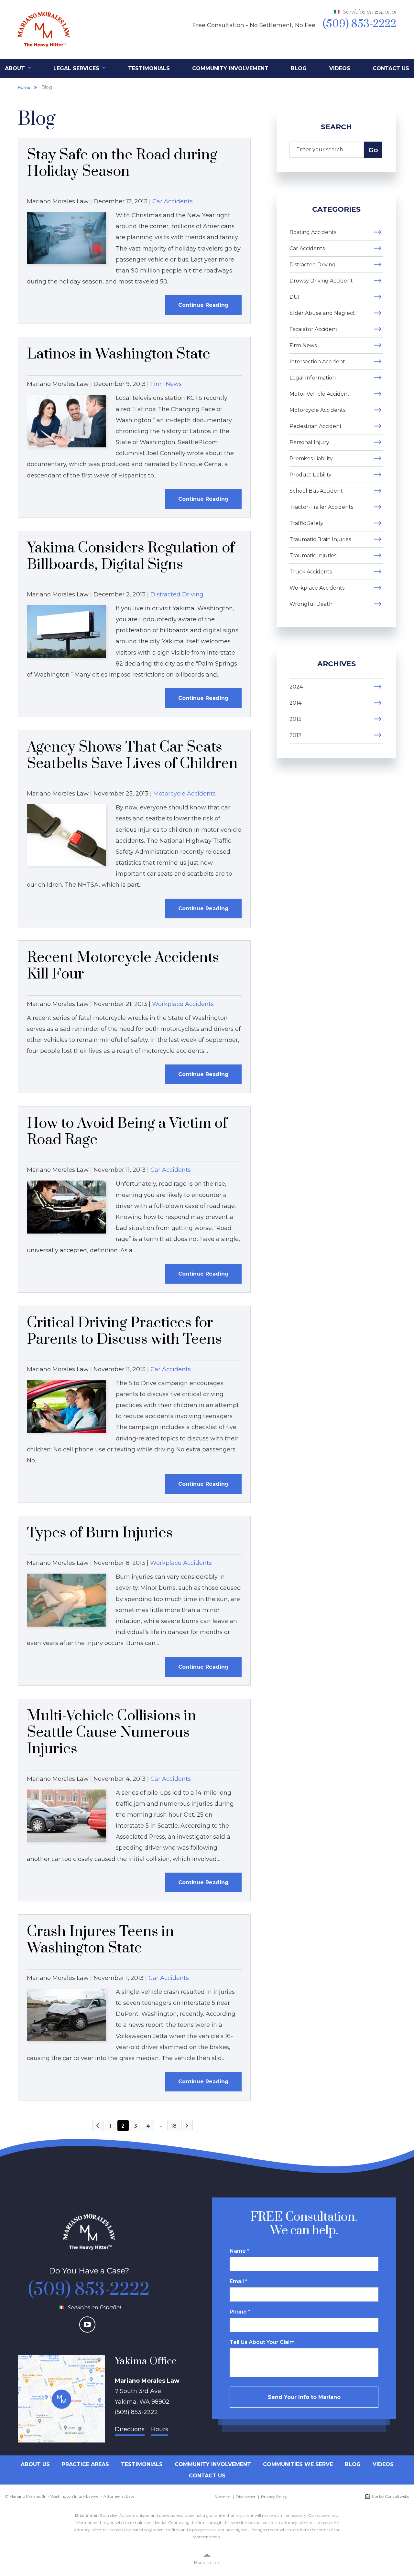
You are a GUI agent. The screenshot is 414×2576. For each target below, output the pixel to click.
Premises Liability (311, 459)
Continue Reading (203, 305)
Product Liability (310, 475)
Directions (130, 2429)
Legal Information (313, 378)
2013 (295, 719)
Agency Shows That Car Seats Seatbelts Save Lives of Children (132, 755)
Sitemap (222, 2497)
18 (174, 2126)
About (16, 68)
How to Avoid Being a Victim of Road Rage (127, 1132)
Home (24, 87)
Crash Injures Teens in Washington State (100, 1940)
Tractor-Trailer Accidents (321, 507)
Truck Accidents (311, 572)
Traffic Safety (306, 523)
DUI (294, 297)
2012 (295, 735)
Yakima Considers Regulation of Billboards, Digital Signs (131, 556)
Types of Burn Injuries (100, 1533)
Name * (240, 2251)
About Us (35, 2464)
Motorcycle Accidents (185, 794)
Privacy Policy (274, 2497)
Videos (340, 68)
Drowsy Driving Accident (321, 281)
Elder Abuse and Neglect (322, 313)
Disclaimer (246, 2497)
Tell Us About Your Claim (262, 2342)
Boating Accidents (313, 232)
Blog (299, 68)
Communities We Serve (298, 2464)
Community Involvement (230, 68)
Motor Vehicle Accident (320, 394)
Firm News (166, 384)
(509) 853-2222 (89, 2290)
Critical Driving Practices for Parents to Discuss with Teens (124, 1331)
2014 (295, 703)
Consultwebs (397, 2496)
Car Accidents (173, 201)
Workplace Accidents (183, 1004)
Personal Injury (309, 442)
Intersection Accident (317, 362)
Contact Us (391, 68)
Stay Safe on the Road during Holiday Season (122, 163)
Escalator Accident (314, 329)
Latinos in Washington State (119, 354)
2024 (296, 687)
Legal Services (77, 68)
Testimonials (149, 68)
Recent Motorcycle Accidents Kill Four (123, 966)
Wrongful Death (311, 604)
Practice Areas (85, 2464)
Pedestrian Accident (316, 426)
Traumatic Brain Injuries (320, 539)
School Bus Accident (316, 491)
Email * (239, 2281)
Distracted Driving (177, 594)
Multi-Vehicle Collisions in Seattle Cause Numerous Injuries (112, 1732)
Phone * (240, 2312)
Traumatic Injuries (313, 556)
